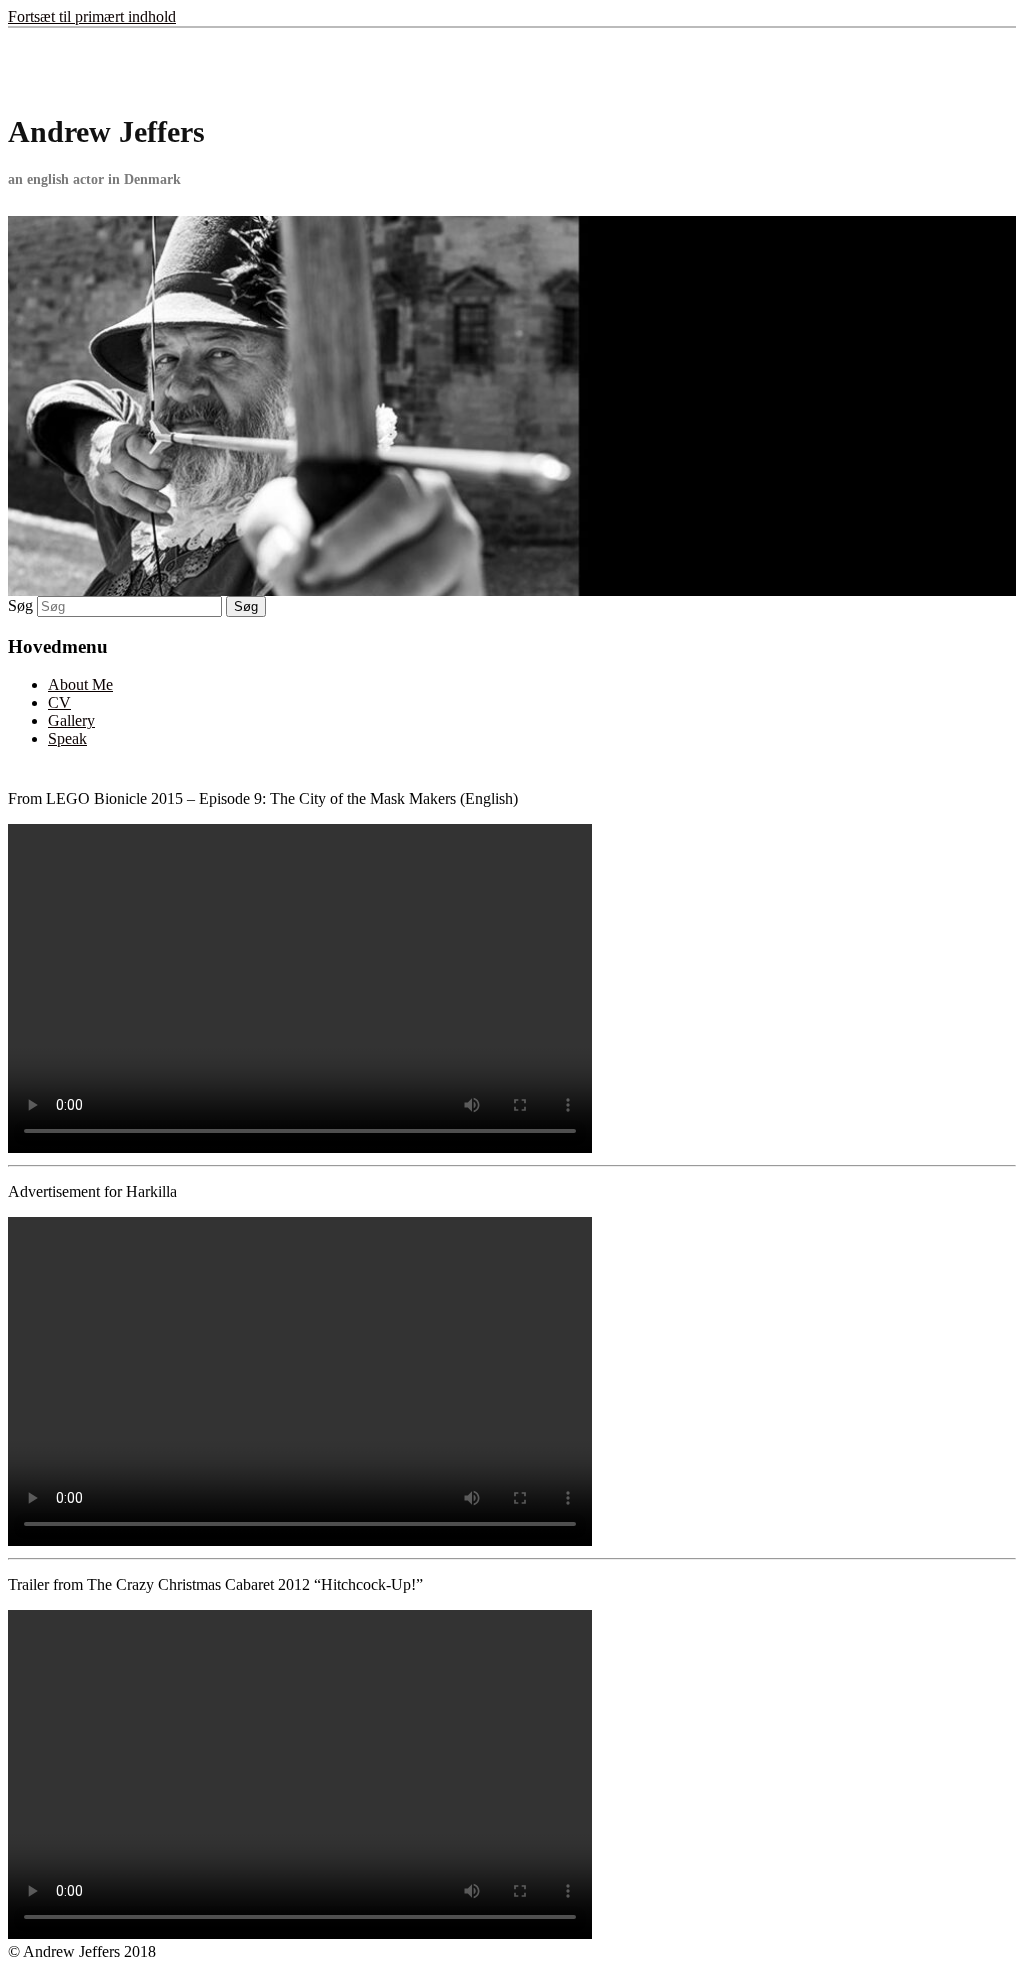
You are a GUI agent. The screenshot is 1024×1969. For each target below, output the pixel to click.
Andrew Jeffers (106, 131)
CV (59, 702)
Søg (20, 605)
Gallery (71, 720)
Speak (67, 738)
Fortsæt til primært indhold (92, 16)
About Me (80, 684)
